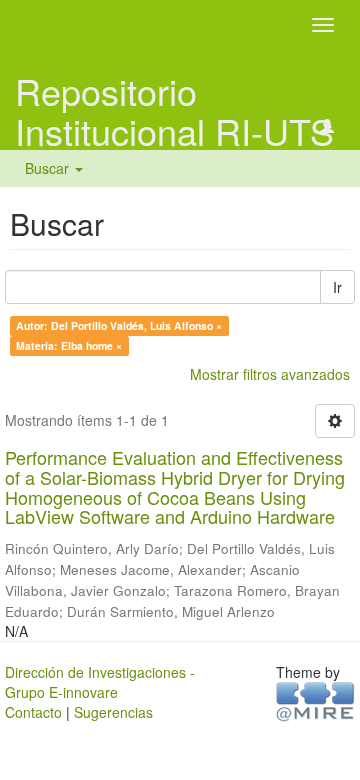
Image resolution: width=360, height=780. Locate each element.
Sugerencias (113, 712)
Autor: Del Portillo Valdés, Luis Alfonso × (119, 325)
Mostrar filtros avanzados (270, 374)
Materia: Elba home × (69, 345)
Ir (337, 287)
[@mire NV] (315, 700)
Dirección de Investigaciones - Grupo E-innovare (100, 682)
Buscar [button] (49, 168)
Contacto (33, 712)
